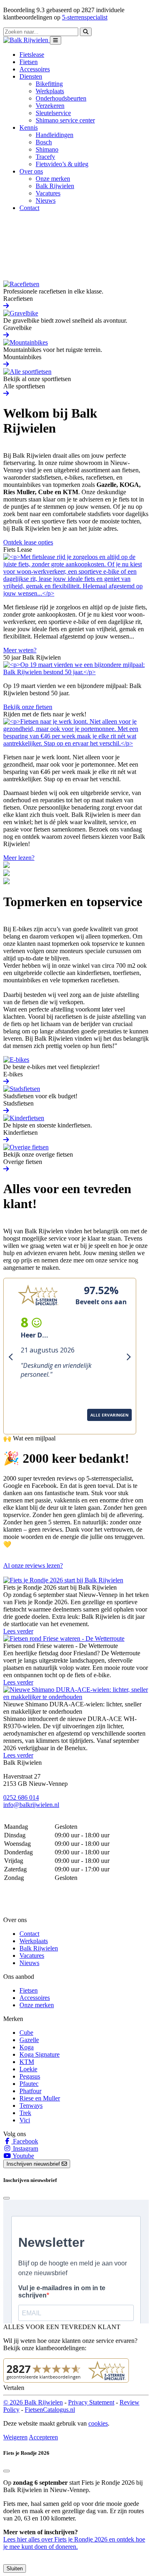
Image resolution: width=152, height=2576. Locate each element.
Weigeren (15, 2437)
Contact (29, 208)
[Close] (6, 2198)
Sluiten (15, 2568)
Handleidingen (55, 135)
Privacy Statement (91, 2402)
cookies (98, 2423)
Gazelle (29, 2040)
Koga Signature (40, 2054)
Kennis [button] (29, 128)
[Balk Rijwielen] (27, 40)
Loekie (28, 2069)
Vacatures (48, 193)
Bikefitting (49, 84)
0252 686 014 (21, 1797)
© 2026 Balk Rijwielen (33, 2402)
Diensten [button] (31, 76)
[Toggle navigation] (56, 40)
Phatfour (30, 2091)
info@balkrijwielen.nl (31, 1805)
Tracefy (45, 157)
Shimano (47, 149)
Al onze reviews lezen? (33, 1566)
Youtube (23, 2156)
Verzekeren (50, 106)
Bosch (44, 142)
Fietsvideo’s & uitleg (62, 164)
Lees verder (18, 1631)
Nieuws (46, 200)
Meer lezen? (19, 858)
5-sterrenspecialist (85, 17)
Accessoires (35, 69)
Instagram (25, 2148)
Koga (27, 2047)
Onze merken (53, 179)
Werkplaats (50, 91)
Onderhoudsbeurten (61, 98)
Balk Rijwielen (55, 186)
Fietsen (29, 62)
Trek (25, 2113)
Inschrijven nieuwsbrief (34, 2164)
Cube (26, 2033)
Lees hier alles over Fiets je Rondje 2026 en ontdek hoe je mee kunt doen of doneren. (74, 2543)
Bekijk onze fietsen (28, 707)
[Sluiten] (6, 2471)
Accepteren (43, 2437)
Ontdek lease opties (28, 542)
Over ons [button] (31, 171)
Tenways (31, 2106)
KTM (27, 2062)
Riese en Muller (40, 2098)
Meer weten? (20, 650)
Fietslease (32, 55)
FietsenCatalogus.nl (50, 2410)
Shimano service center (65, 120)
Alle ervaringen (31, 1425)
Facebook (25, 2141)
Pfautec (29, 2084)
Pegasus (30, 2076)
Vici (25, 2120)
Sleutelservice (53, 113)
